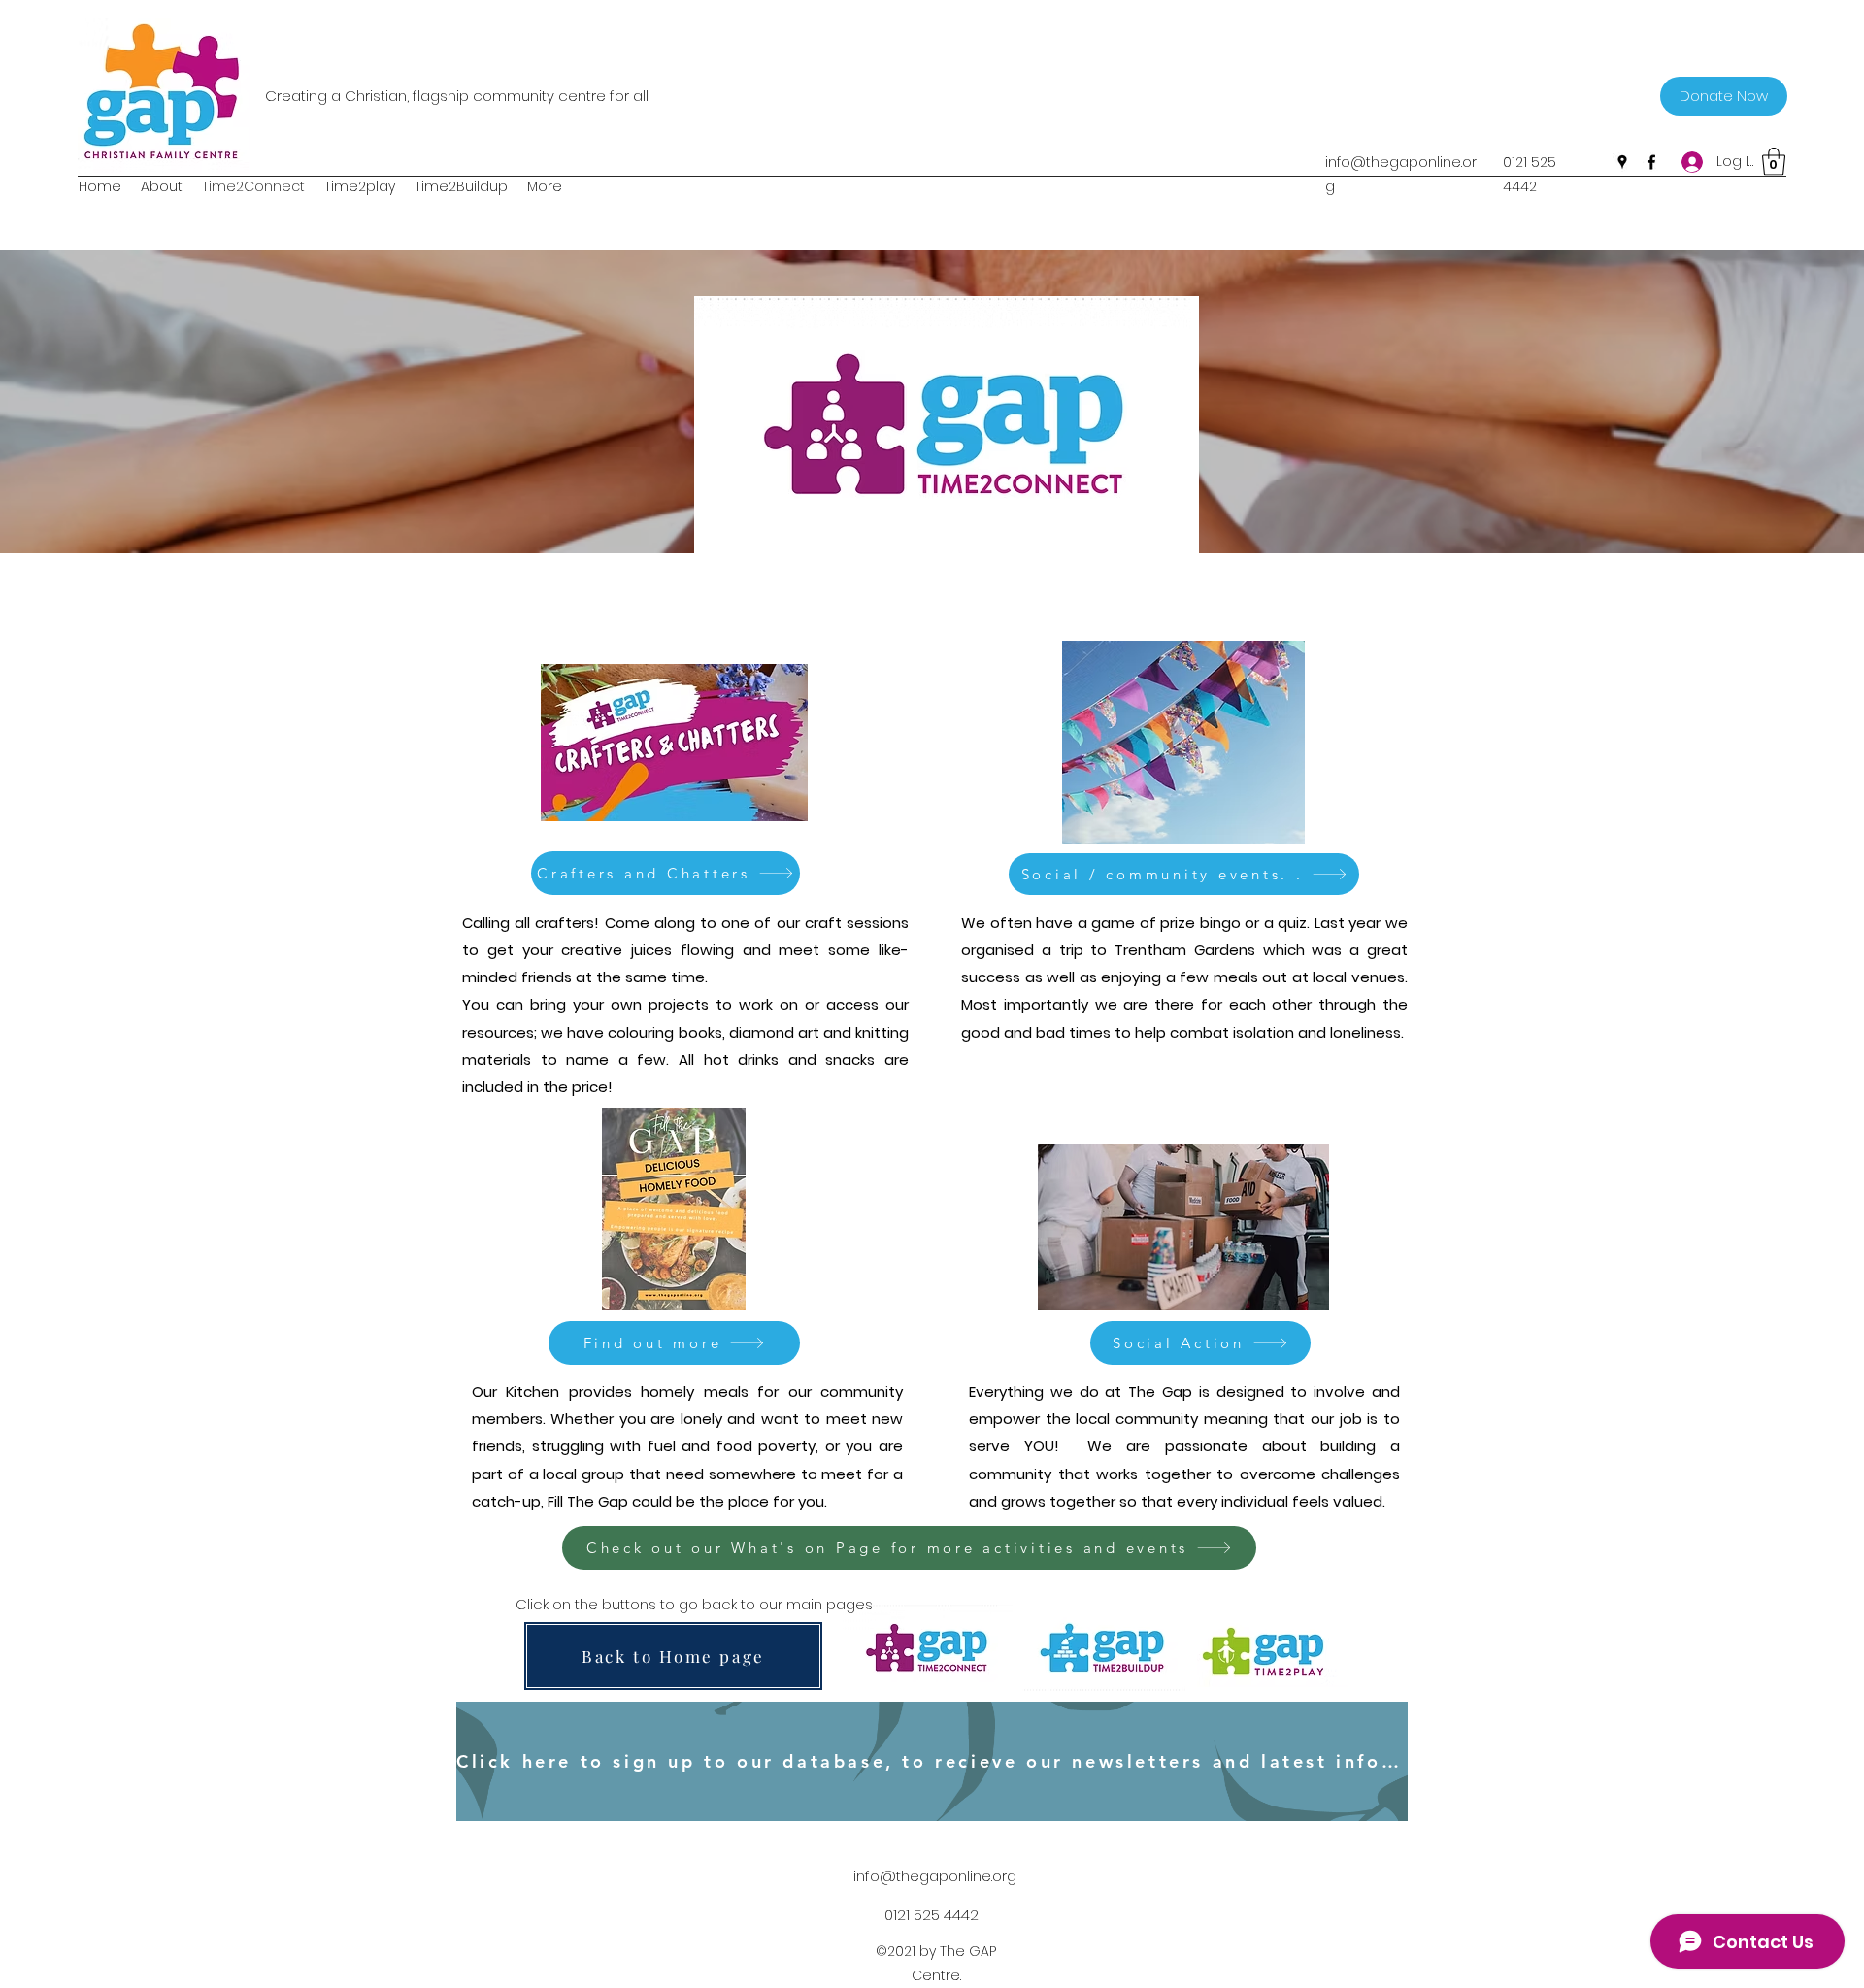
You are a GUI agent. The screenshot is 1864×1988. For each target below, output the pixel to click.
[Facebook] (1651, 162)
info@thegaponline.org (935, 1876)
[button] (1774, 162)
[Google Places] (1622, 162)
